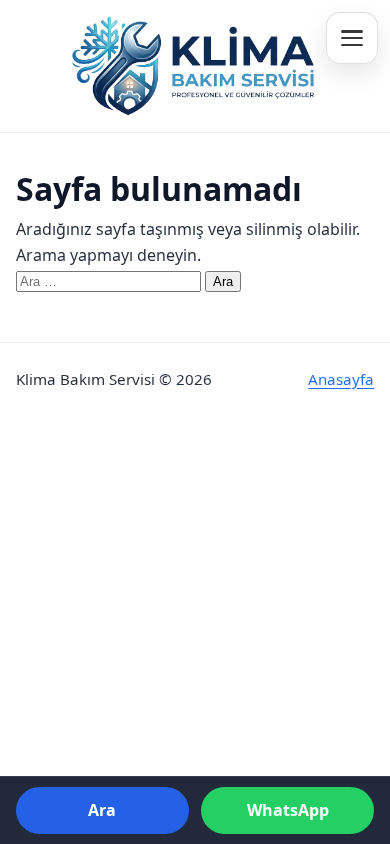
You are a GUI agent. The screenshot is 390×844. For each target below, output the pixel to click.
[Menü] (352, 38)
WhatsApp (288, 810)
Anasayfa (341, 379)
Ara (102, 810)
